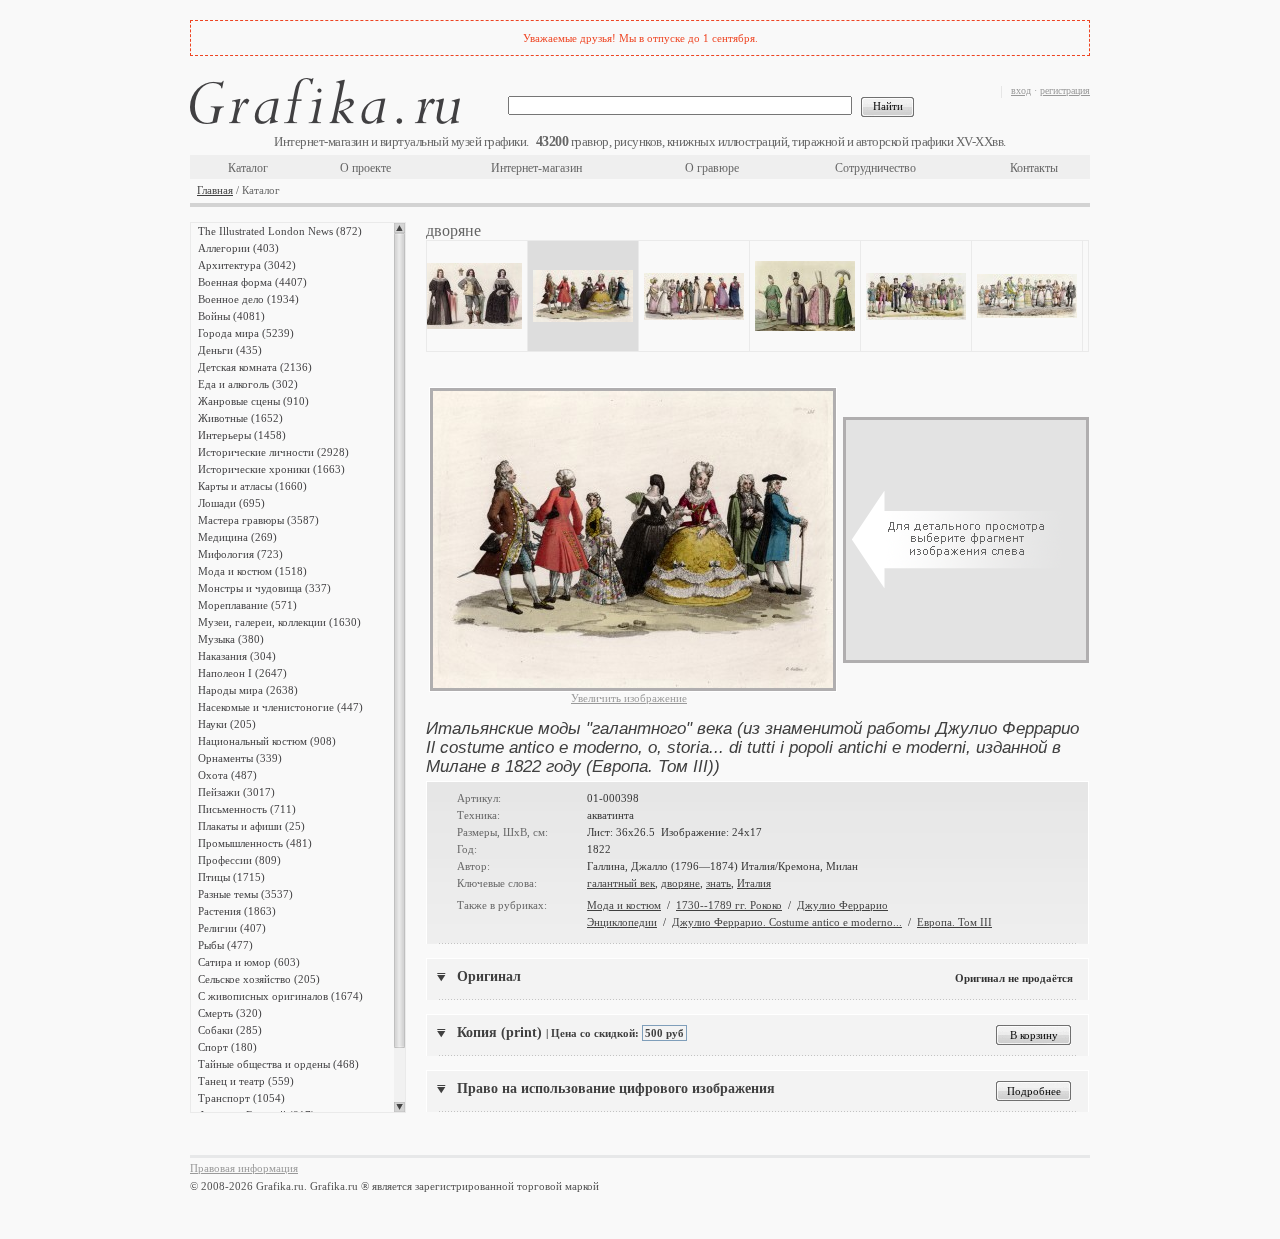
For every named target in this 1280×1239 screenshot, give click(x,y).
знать (718, 883)
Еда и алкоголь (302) (248, 384)
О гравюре (712, 168)
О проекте (365, 168)
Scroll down (399, 1107)
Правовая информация (244, 1168)
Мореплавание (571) (247, 605)
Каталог (248, 168)
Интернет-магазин (536, 168)
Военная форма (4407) (252, 282)
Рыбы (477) (225, 945)
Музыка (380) (231, 639)
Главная (215, 190)
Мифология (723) (240, 554)
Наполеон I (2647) (242, 673)
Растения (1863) (237, 911)
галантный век (621, 883)
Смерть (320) (230, 1013)
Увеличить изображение (629, 698)
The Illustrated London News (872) (280, 231)
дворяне (680, 883)
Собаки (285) (230, 1030)
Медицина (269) (237, 537)
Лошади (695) (231, 503)
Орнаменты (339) (240, 758)
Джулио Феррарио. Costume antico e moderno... (787, 922)
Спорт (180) (227, 1047)
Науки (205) (227, 724)
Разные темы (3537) (245, 894)
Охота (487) (227, 775)
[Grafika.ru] (325, 104)
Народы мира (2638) (248, 690)
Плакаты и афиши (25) (251, 826)
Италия (754, 883)
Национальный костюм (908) (267, 741)
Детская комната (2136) (255, 367)
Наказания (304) (237, 656)
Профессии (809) (239, 860)
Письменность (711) (247, 809)
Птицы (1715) (231, 877)
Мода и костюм (624, 905)
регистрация (1065, 90)
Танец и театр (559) (246, 1081)
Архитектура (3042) (247, 265)
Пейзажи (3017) (236, 792)
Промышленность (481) (255, 843)
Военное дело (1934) (248, 299)
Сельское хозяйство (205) (259, 979)
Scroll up (399, 228)
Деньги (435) (230, 350)
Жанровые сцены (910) (253, 401)
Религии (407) (232, 928)
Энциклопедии (622, 922)
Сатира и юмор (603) (249, 962)
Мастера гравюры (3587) (258, 520)
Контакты (1034, 168)
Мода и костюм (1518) (252, 571)
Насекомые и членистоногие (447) (280, 707)
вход (1021, 90)
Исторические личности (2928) (273, 452)
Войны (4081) (231, 316)
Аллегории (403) (238, 248)
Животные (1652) (240, 418)
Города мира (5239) (246, 333)
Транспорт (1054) (241, 1098)
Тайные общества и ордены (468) (278, 1064)
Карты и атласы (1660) (252, 486)
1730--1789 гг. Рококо (729, 905)
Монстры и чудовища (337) (264, 588)
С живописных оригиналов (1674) (280, 996)
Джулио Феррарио (842, 905)
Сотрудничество (875, 168)
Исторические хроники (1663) (271, 469)
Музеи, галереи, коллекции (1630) (279, 622)
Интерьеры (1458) (242, 435)
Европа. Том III (954, 922)
